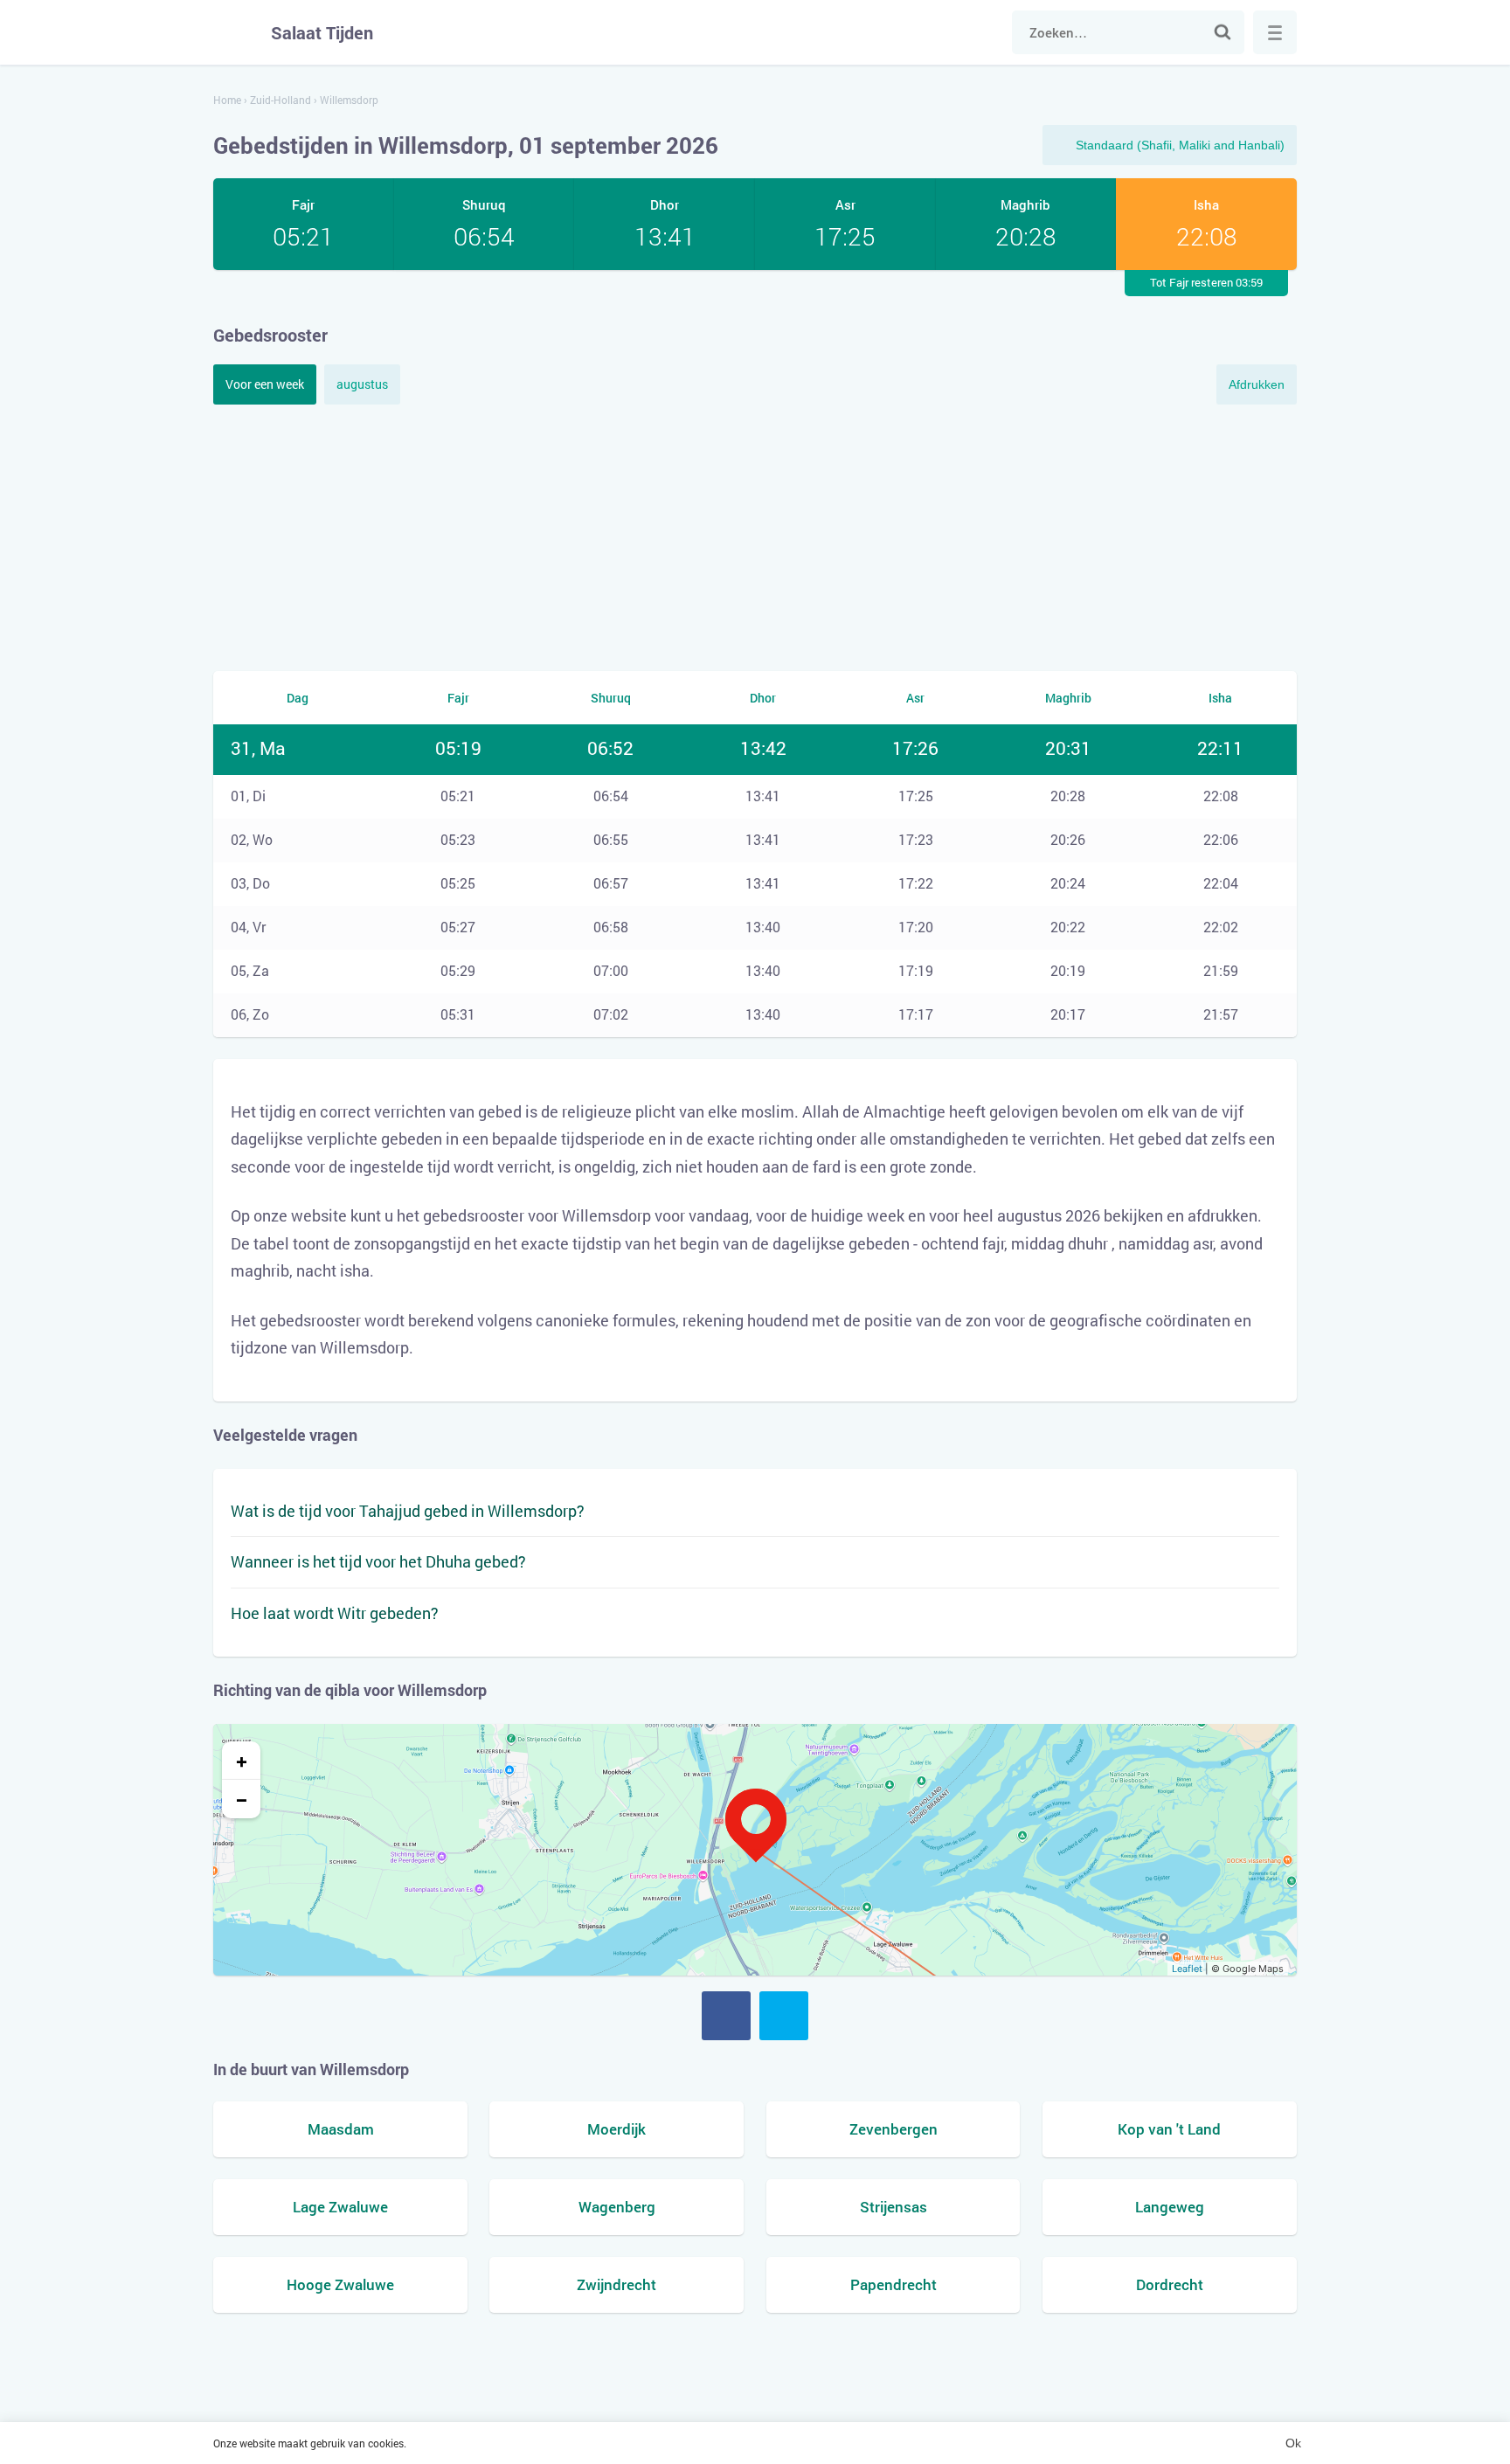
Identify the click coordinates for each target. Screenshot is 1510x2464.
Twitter (784, 2016)
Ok (1293, 2443)
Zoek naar (1223, 32)
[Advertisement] (755, 536)
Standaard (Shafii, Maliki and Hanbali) (1180, 145)
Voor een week (265, 384)
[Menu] (1275, 32)
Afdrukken (1257, 384)
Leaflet (1187, 1969)
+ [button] (242, 1761)
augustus (362, 384)
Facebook (726, 2016)
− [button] (242, 1799)
